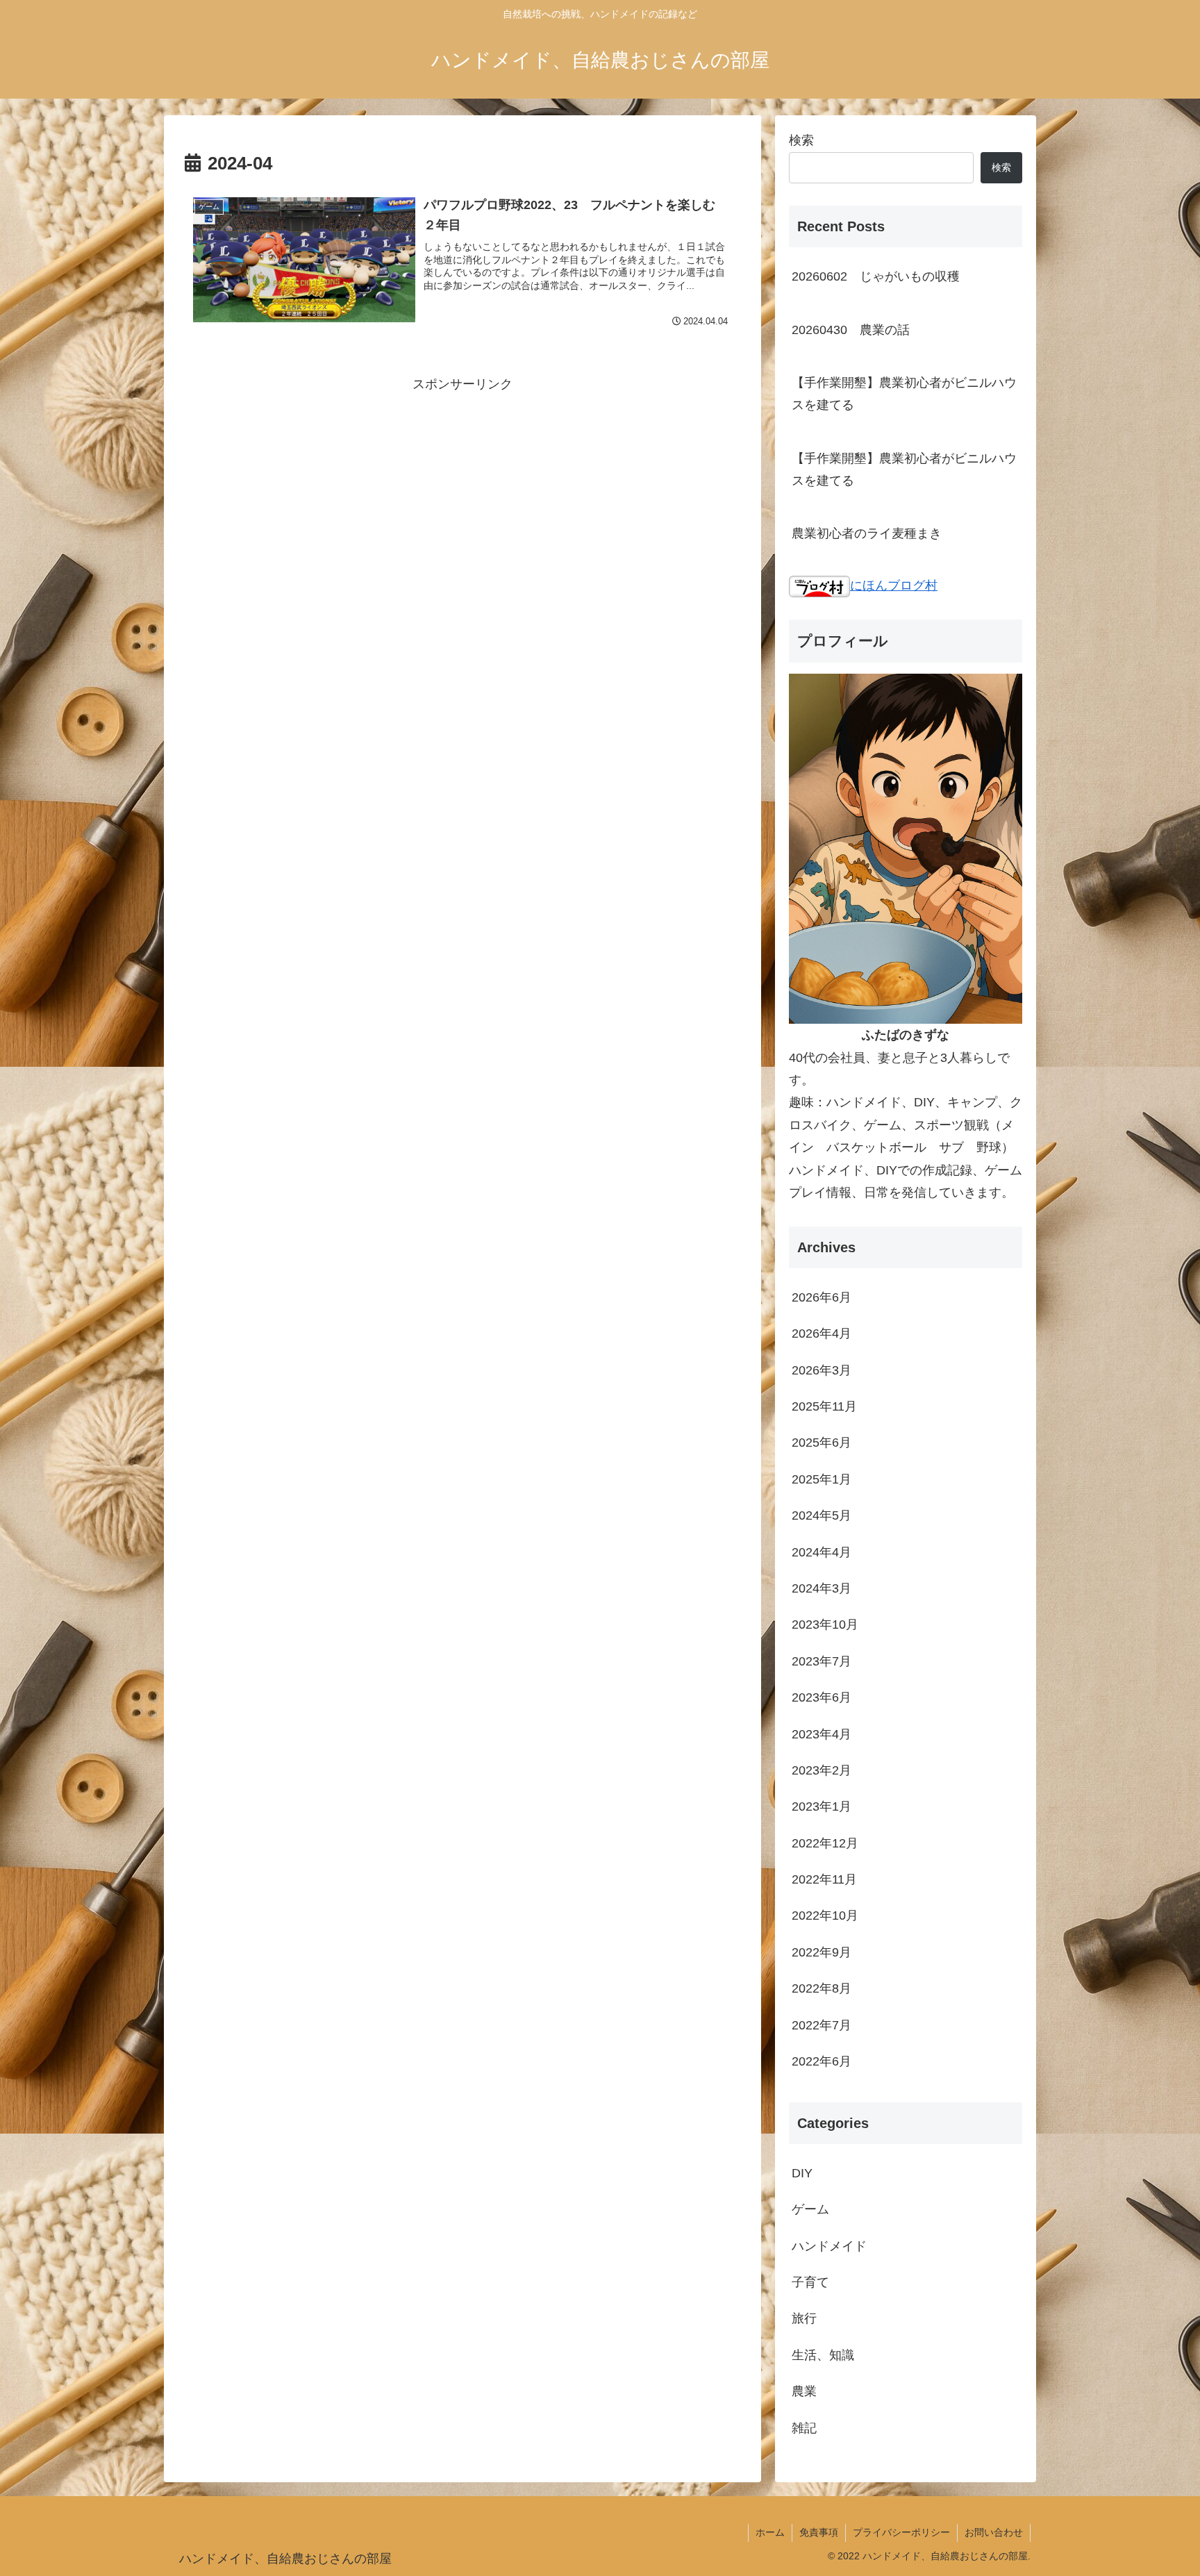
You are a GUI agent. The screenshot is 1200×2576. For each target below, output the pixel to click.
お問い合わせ (994, 2532)
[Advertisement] (462, 493)
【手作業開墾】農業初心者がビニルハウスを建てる (904, 394)
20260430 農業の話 (851, 330)
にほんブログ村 (894, 585)
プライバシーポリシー (901, 2532)
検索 (801, 140)
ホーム (770, 2532)
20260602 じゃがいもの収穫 (876, 276)
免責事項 (819, 2532)
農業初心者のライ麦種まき (867, 533)
